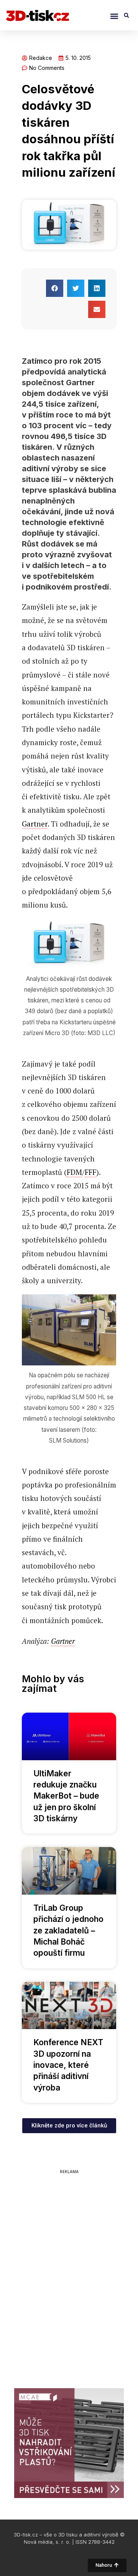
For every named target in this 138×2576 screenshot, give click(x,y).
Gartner (35, 824)
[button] (114, 16)
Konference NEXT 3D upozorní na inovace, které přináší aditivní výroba (68, 2065)
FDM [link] (74, 1172)
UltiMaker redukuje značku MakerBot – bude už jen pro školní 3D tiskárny (66, 1796)
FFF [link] (90, 1172)
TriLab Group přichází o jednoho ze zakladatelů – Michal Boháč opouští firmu (68, 1931)
